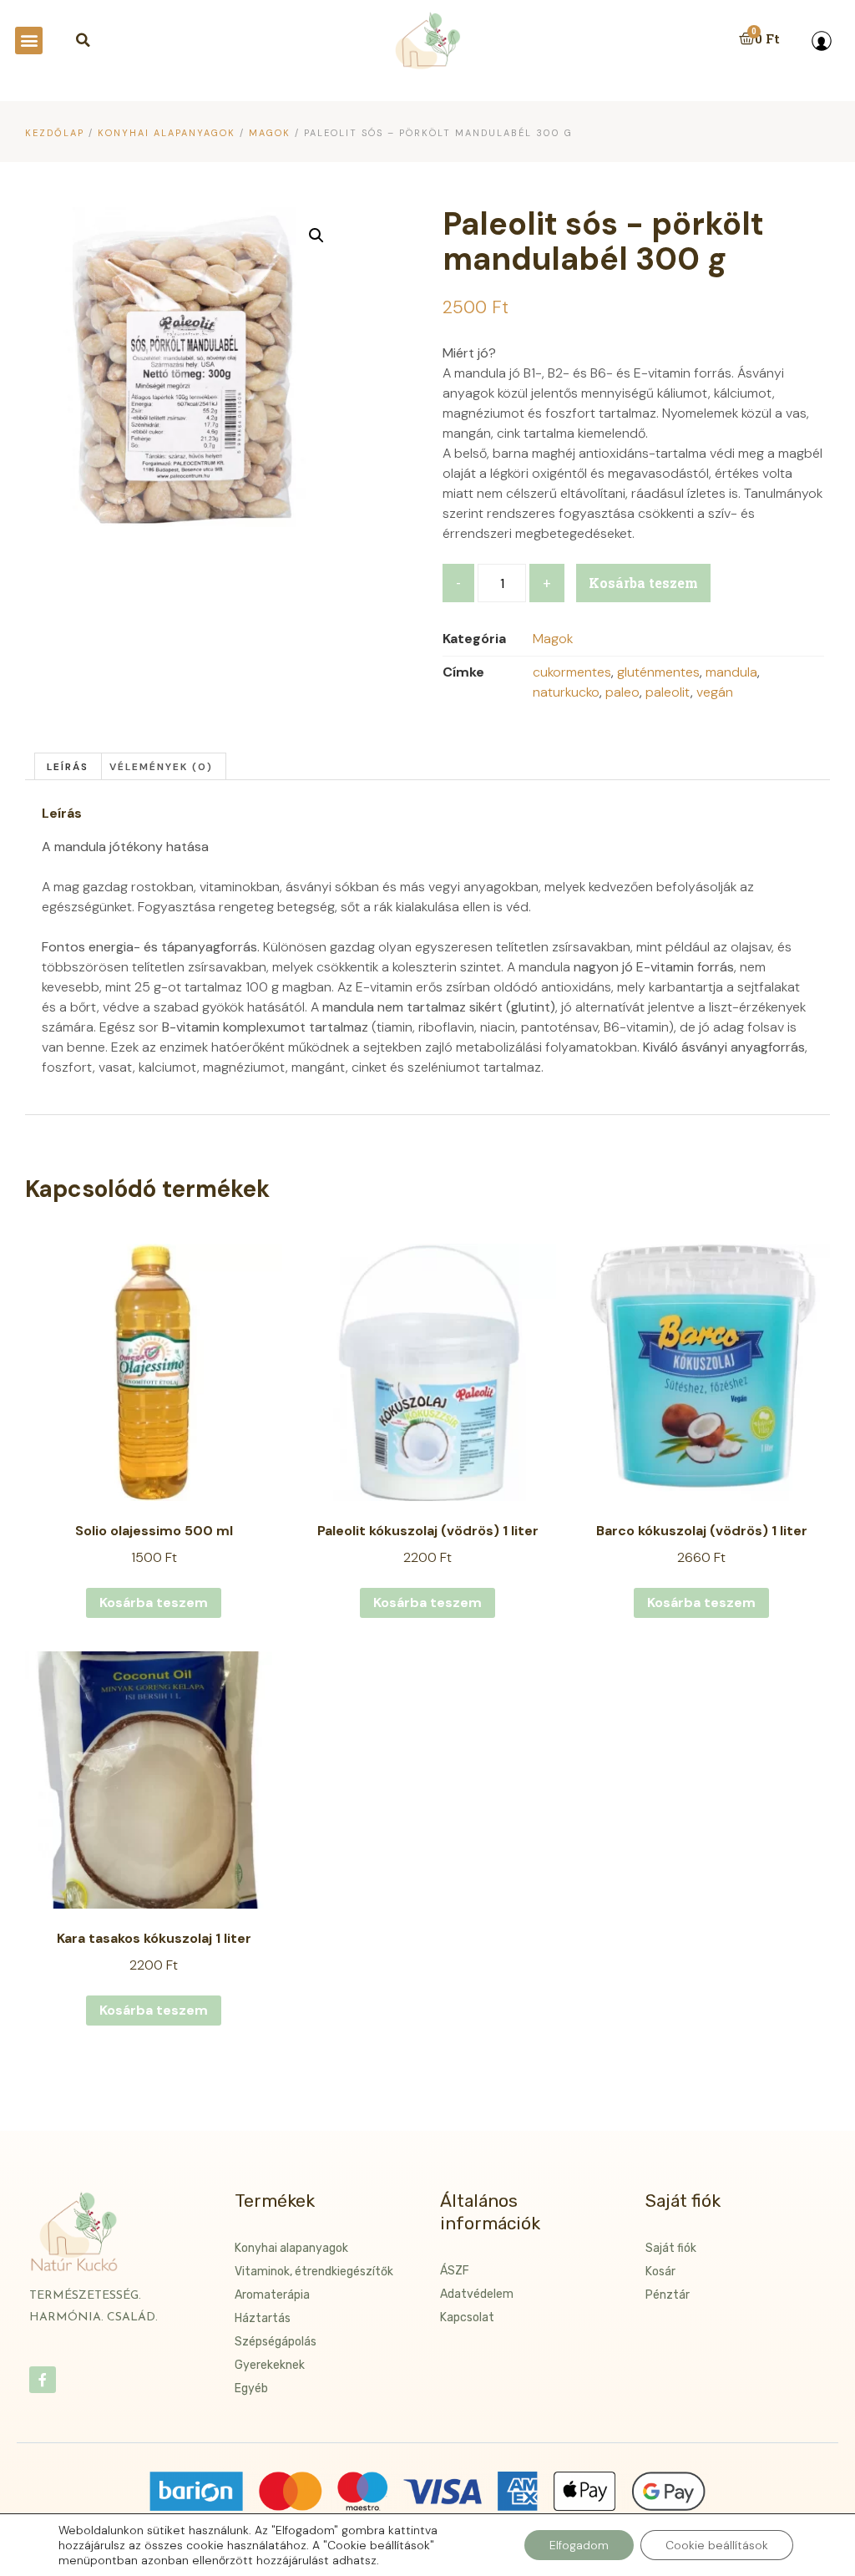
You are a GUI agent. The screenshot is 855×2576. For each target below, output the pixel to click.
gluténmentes (658, 672)
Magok (270, 133)
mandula (731, 672)
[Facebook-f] (43, 2380)
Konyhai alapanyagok (167, 133)
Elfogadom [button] (579, 2545)
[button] (29, 41)
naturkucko (566, 692)
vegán (715, 692)
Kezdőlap (55, 133)
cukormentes (572, 672)
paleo (622, 692)
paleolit (668, 692)
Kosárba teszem (643, 583)
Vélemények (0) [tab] (161, 767)
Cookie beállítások (717, 2545)
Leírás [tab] (68, 767)
